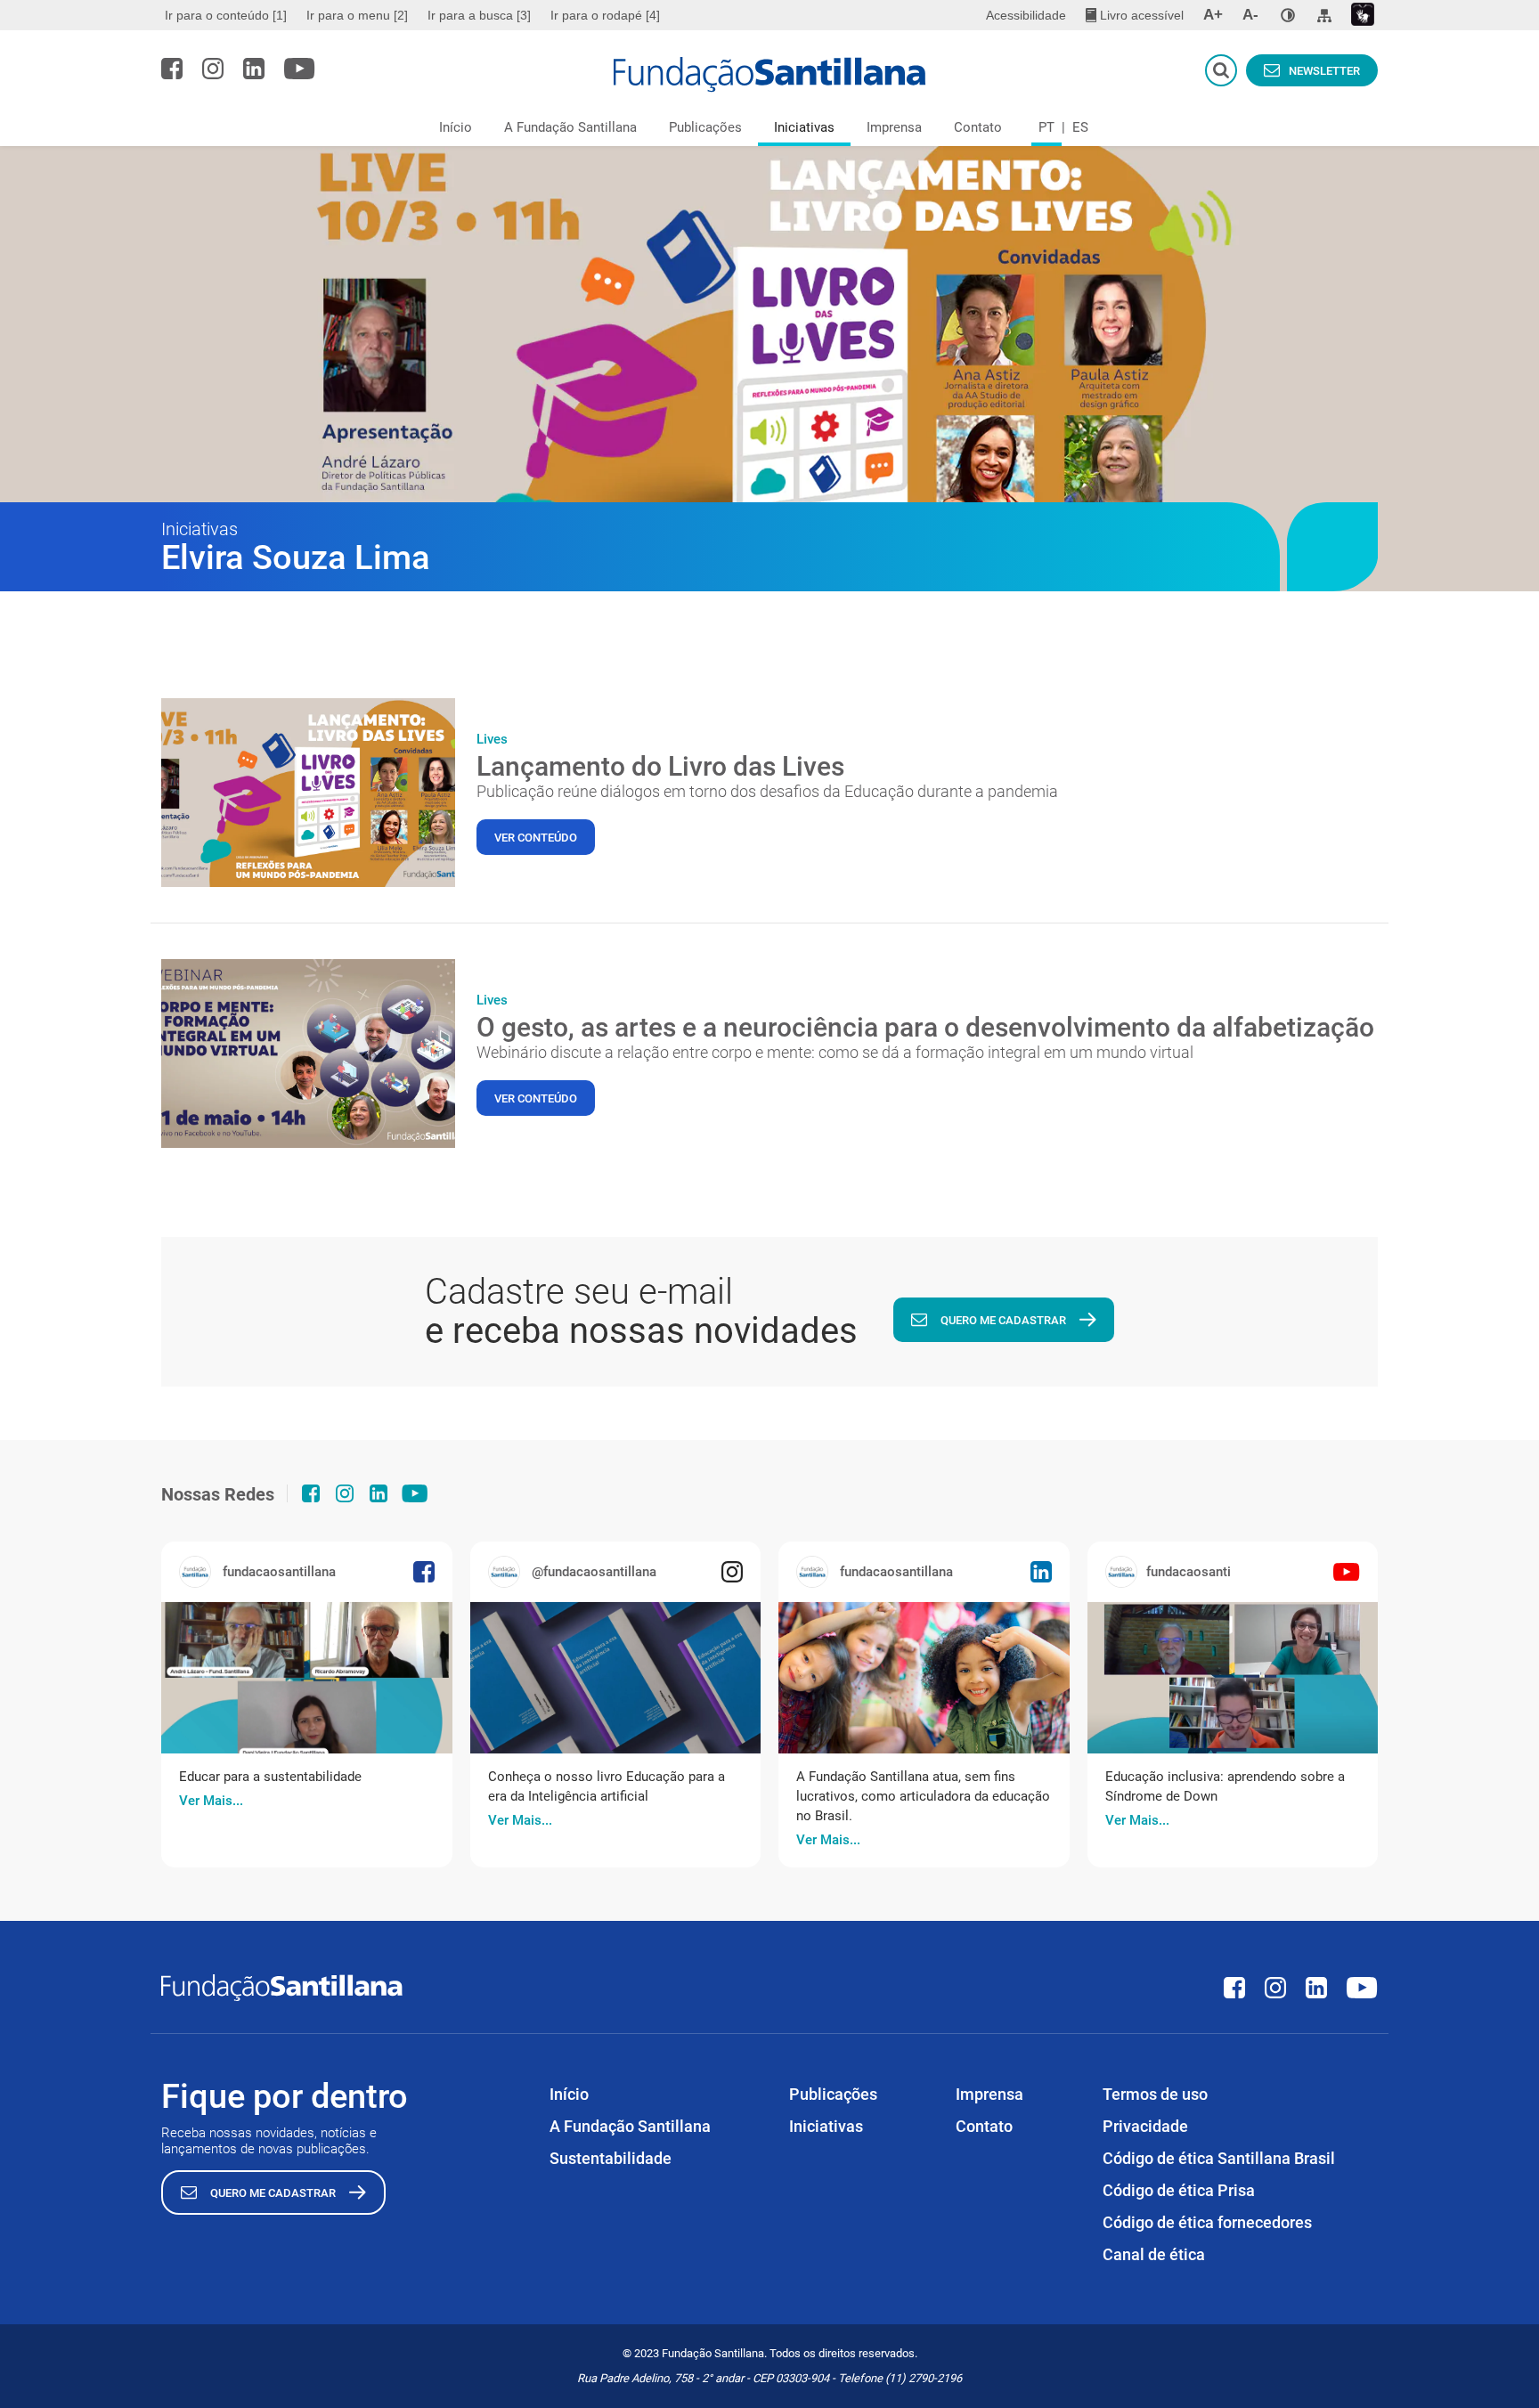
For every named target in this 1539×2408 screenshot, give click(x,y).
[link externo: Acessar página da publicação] (307, 1678)
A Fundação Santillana (570, 127)
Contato (978, 127)
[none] (1288, 15)
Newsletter (1324, 71)
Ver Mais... (211, 1801)
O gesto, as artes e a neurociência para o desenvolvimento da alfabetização (925, 1027)
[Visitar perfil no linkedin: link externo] (254, 69)
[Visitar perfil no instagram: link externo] (213, 69)
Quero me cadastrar (1003, 1320)
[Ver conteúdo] (308, 793)
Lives (492, 739)
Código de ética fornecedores (1207, 2222)
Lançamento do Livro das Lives (660, 766)
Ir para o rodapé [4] (605, 15)
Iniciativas (804, 127)
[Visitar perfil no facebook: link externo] (172, 69)
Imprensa (894, 127)
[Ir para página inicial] (770, 75)
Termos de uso (1155, 2094)
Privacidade (1145, 2126)
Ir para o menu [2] (357, 15)
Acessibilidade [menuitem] (1026, 15)
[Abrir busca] (1221, 70)
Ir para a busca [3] (479, 15)
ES (1080, 127)
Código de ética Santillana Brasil (1219, 2158)
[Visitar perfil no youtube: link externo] (300, 69)
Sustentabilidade (611, 2158)
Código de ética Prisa (1179, 2190)
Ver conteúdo (536, 838)
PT (1046, 127)
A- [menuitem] (1250, 15)
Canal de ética (1154, 2254)
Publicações (705, 127)
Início (456, 127)
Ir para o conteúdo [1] (226, 15)
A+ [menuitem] (1213, 15)
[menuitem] (228, 15)
